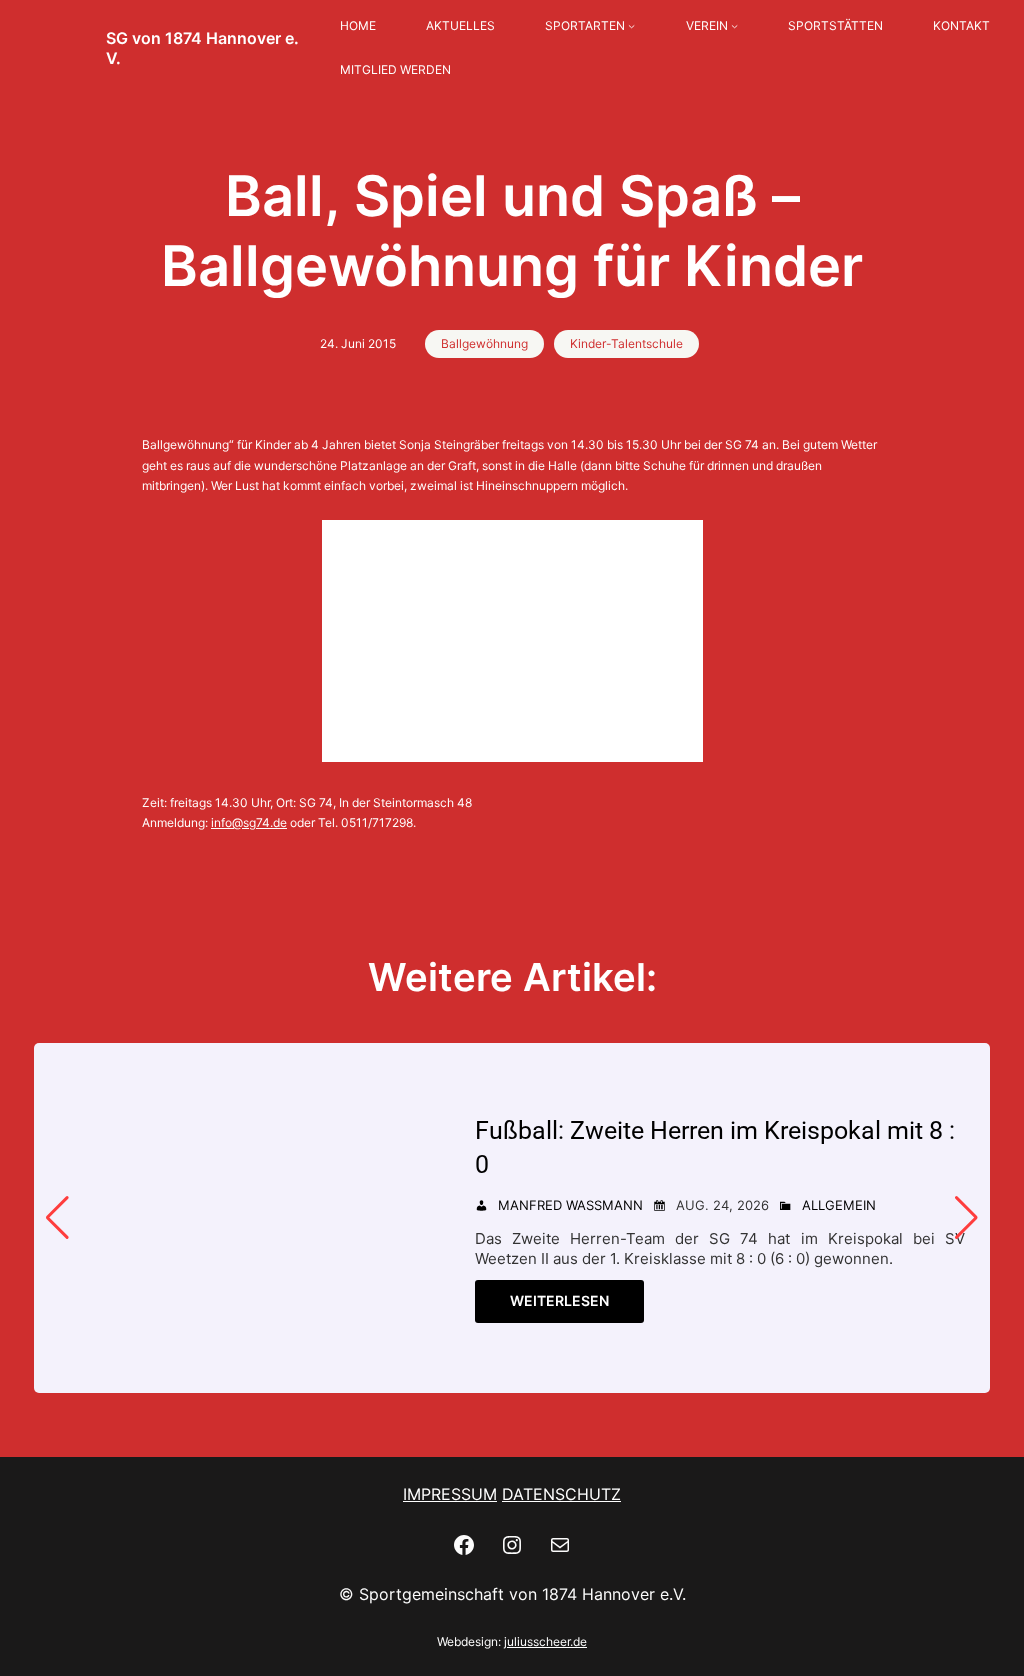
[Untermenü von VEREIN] (734, 26)
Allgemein (839, 1205)
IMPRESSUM (450, 1494)
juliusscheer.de (545, 1641)
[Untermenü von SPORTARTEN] (631, 26)
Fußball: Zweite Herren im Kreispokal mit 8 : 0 (715, 1147)
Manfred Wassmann (570, 1205)
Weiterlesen (559, 1300)
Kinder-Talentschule (626, 343)
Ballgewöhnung (484, 343)
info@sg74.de (249, 822)
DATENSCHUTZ (561, 1494)
